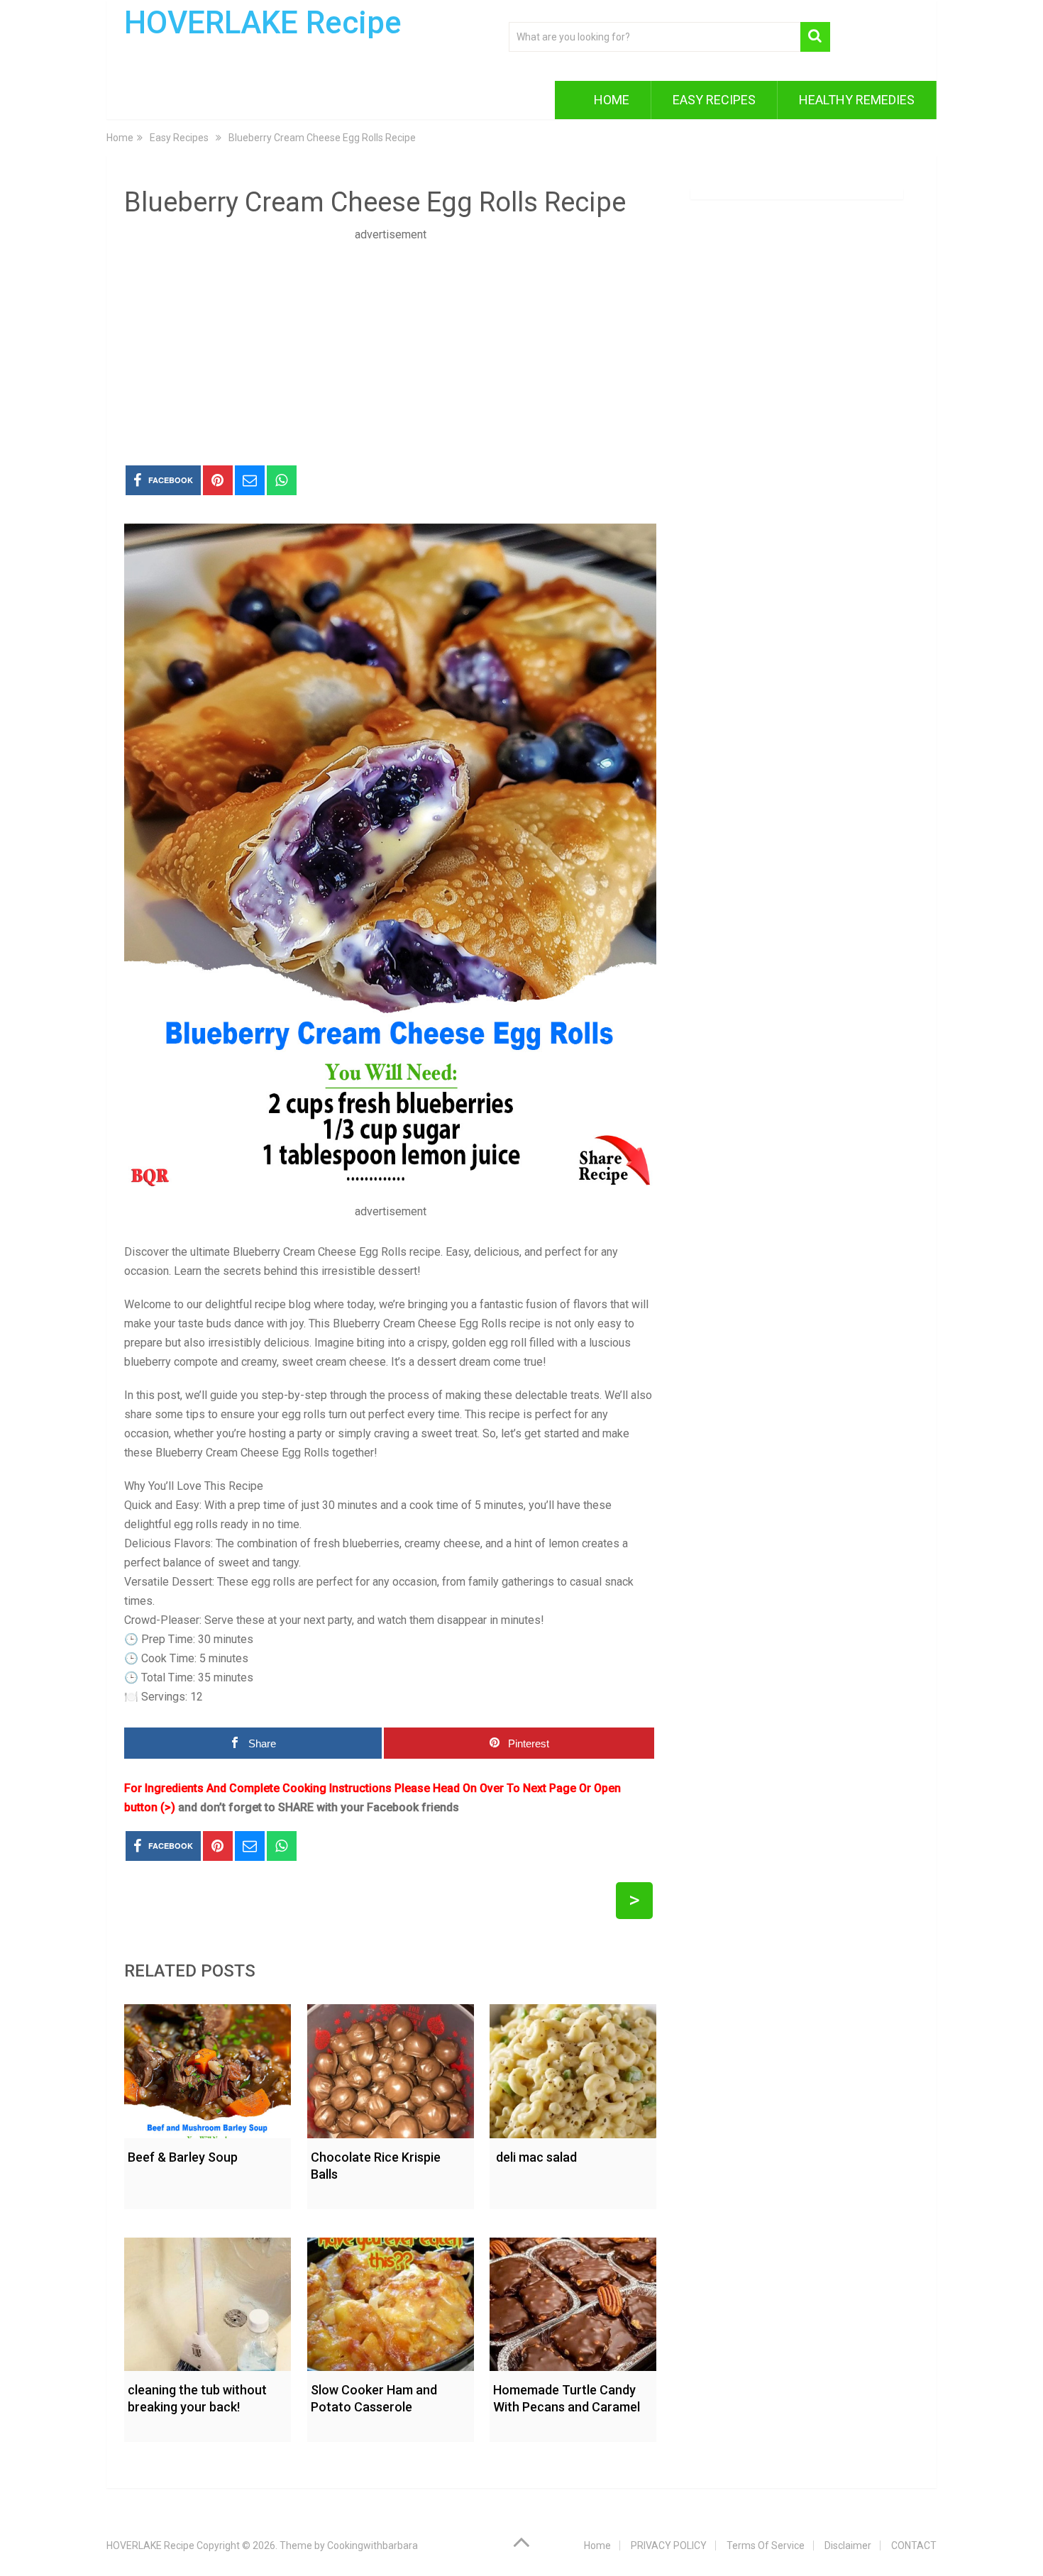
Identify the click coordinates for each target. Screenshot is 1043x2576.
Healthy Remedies (857, 100)
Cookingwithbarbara (372, 2545)
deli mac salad (535, 2157)
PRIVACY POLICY (669, 2545)
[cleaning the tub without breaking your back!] (208, 2301)
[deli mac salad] (573, 2068)
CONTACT (914, 2545)
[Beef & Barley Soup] (208, 2068)
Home (612, 100)
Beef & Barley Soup (183, 2157)
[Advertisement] (390, 343)
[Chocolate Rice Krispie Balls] (391, 2068)
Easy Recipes (714, 100)
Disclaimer (848, 2545)
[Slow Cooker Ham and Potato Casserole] (391, 2301)
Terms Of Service (766, 2545)
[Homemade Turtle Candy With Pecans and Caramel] (573, 2301)
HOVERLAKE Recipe (263, 23)
